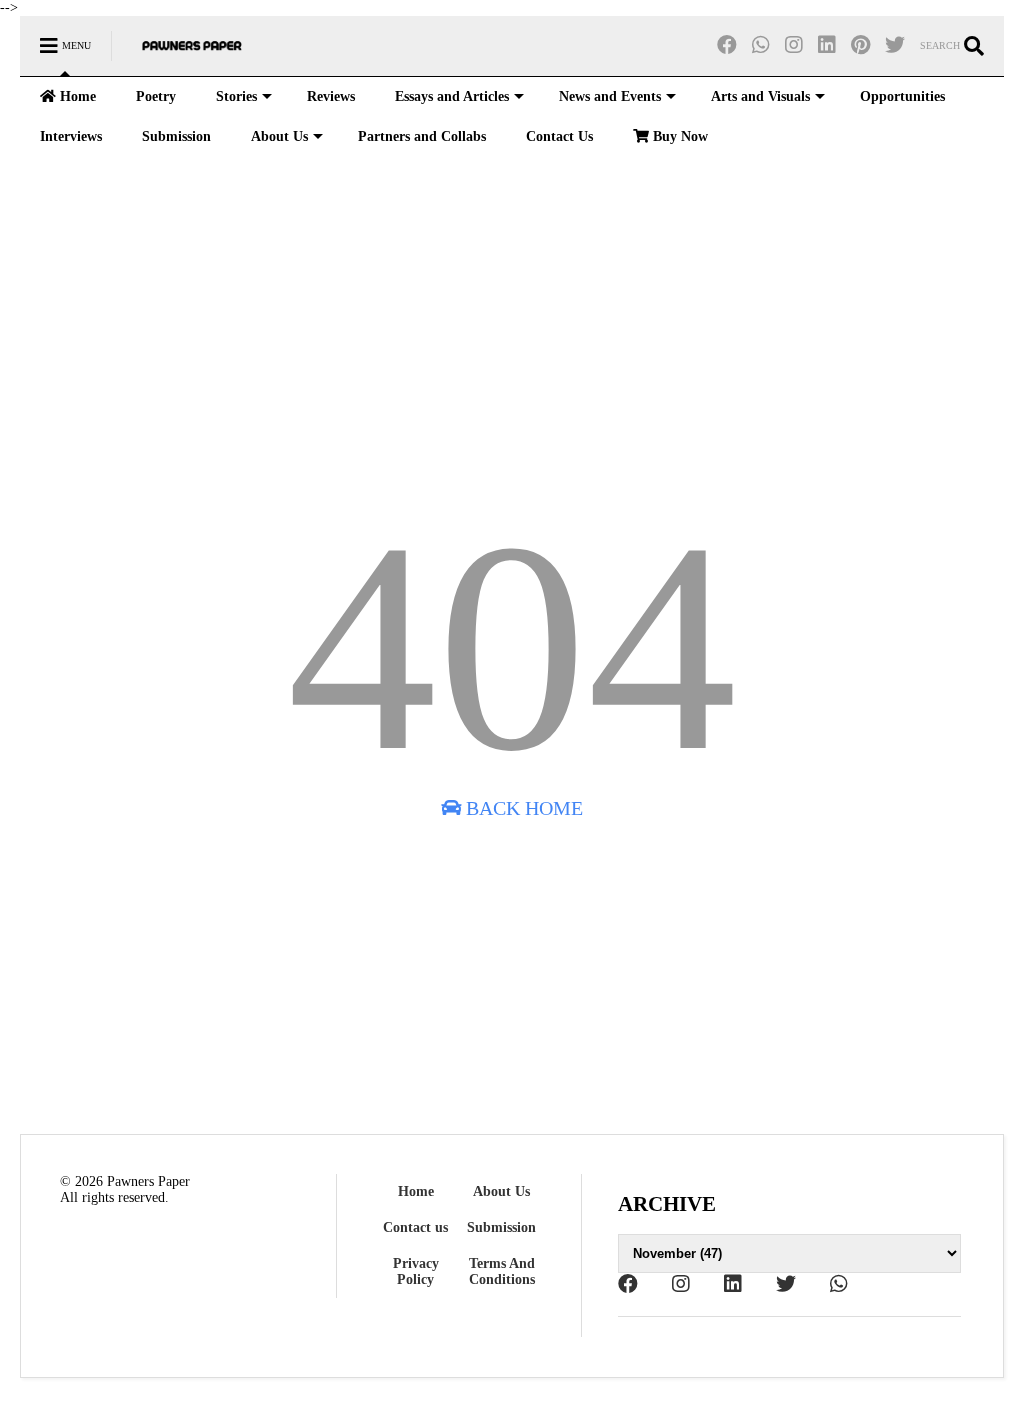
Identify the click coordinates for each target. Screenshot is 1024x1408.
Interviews (71, 136)
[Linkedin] (827, 45)
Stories (236, 96)
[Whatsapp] (761, 45)
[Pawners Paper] (192, 52)
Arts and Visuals (760, 96)
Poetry (156, 96)
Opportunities (902, 96)
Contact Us (559, 136)
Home (76, 96)
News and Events (610, 96)
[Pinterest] (860, 45)
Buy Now (678, 136)
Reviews (331, 96)
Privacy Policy (416, 1271)
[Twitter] (895, 45)
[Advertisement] (512, 327)
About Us (279, 136)
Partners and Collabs (422, 136)
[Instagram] (794, 45)
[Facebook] (727, 45)
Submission (176, 136)
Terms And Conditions (502, 1271)
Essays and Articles (452, 96)
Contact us (415, 1227)
